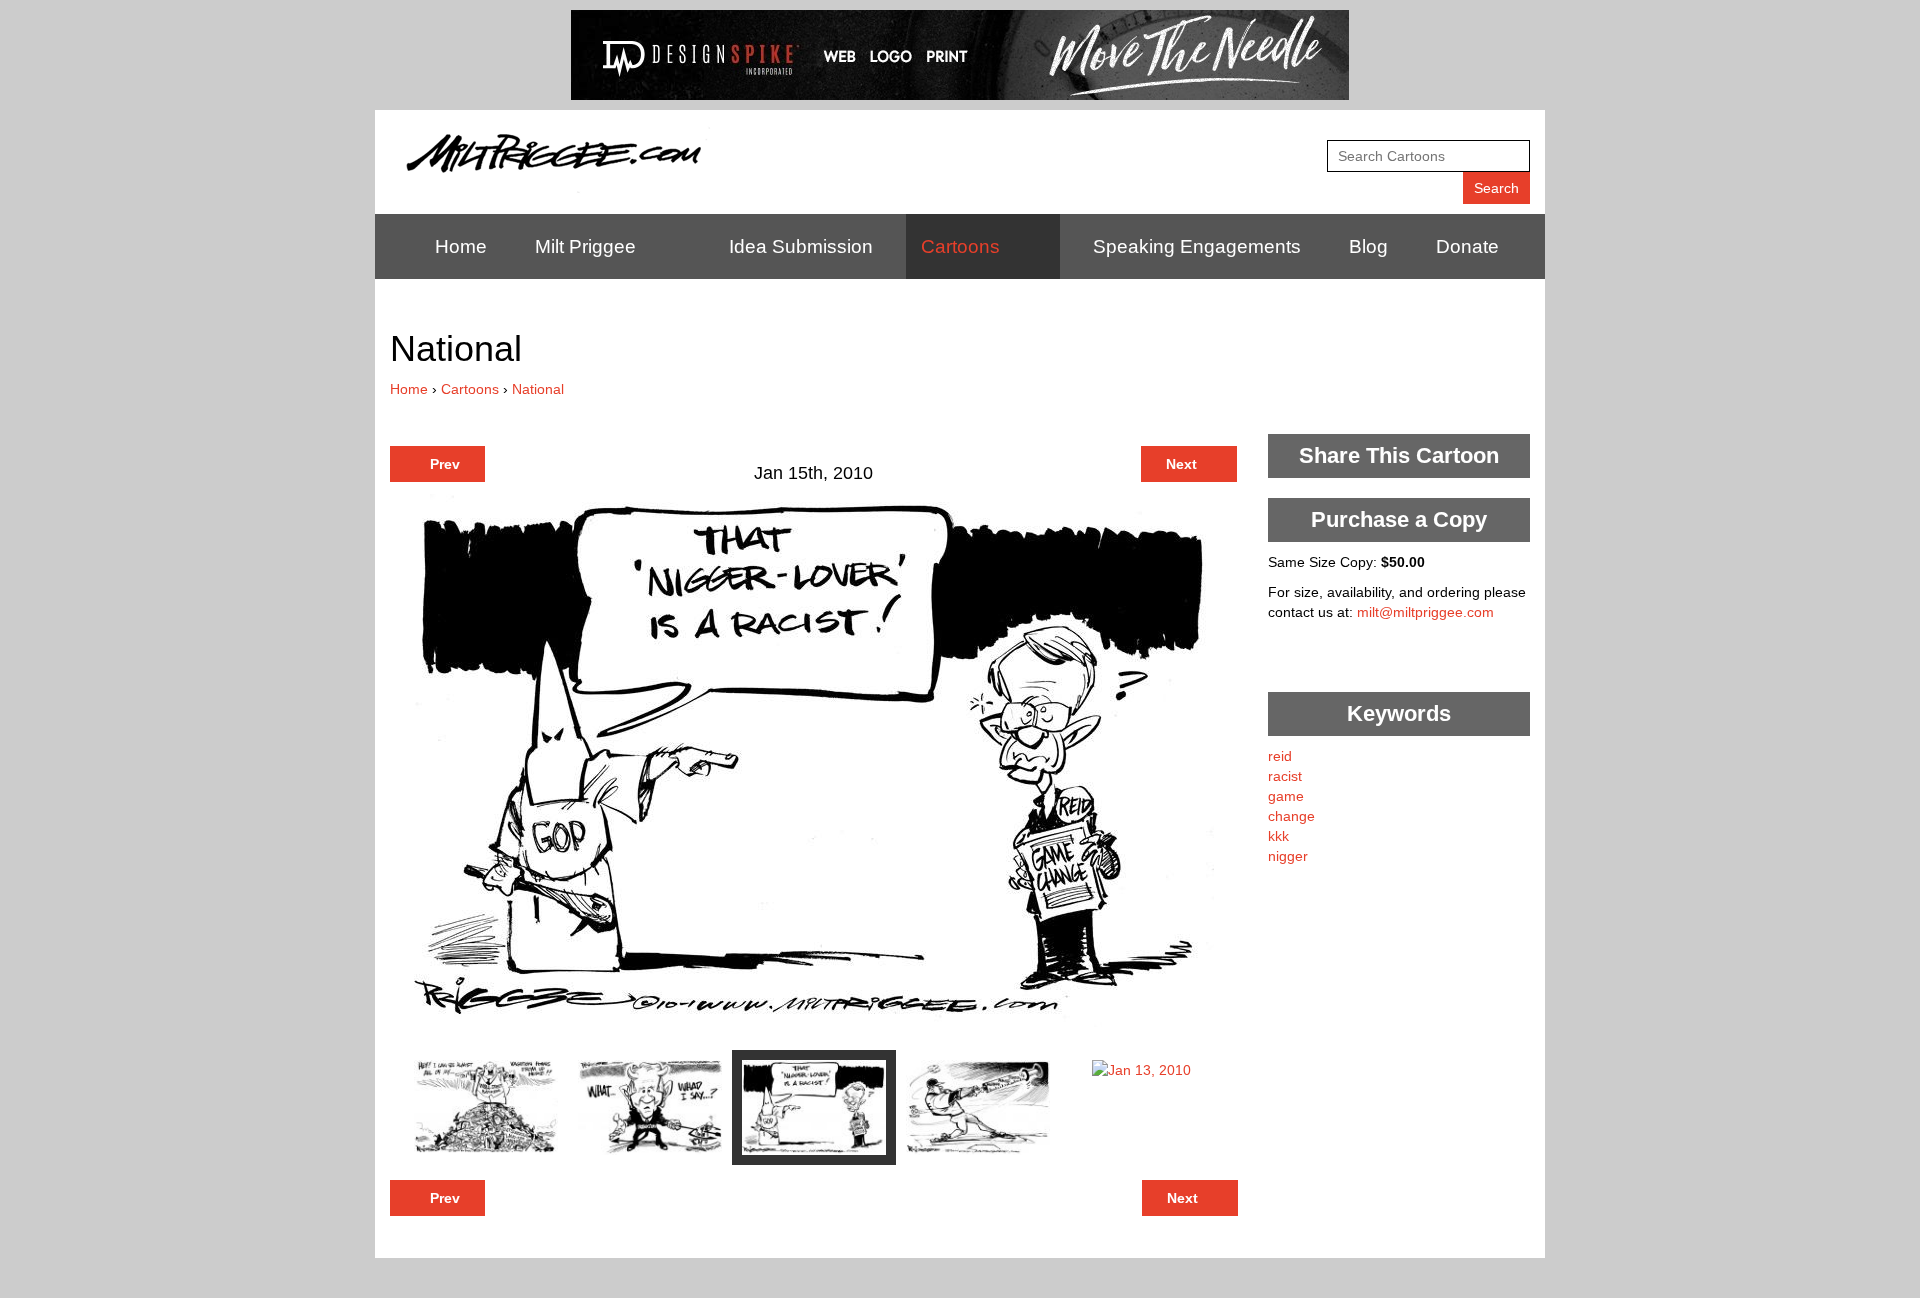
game (1286, 796)
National (538, 389)
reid (1280, 756)
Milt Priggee (585, 246)
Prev (443, 464)
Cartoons (960, 246)
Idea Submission (801, 246)
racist (1285, 776)
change (1291, 816)
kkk (1278, 836)
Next (1183, 464)
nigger (1288, 856)
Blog (1368, 246)
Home (461, 246)
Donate (1467, 246)
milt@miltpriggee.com (1425, 612)
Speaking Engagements (1197, 246)
